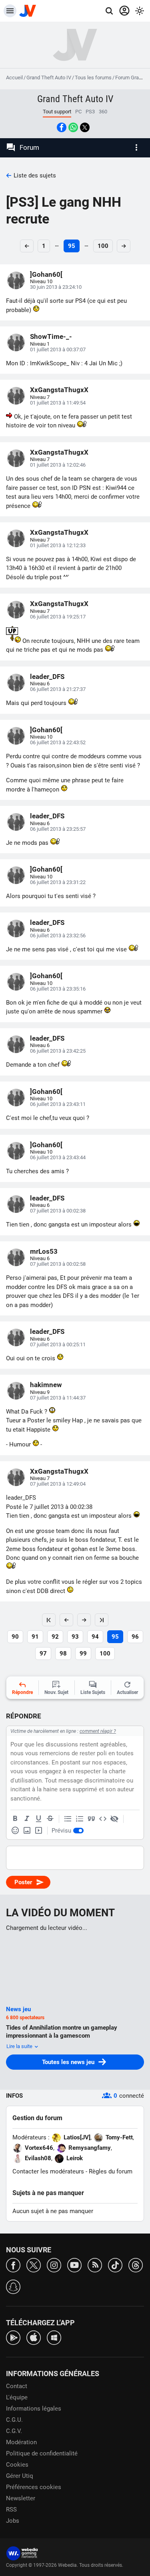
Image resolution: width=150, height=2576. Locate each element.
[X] (34, 2265)
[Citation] (91, 1819)
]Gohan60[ (46, 274)
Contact (17, 2386)
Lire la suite (20, 2046)
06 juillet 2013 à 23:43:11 (58, 1104)
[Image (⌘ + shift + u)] (27, 1831)
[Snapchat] (13, 2286)
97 (43, 1654)
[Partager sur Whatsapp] (73, 127)
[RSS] (95, 2265)
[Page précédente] (66, 1620)
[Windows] (54, 2337)
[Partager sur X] (85, 127)
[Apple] (34, 2337)
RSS (11, 2510)
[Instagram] (54, 2265)
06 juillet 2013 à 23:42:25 (58, 1051)
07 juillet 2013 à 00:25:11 (58, 1344)
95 (72, 246)
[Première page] (49, 1620)
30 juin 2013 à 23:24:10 (56, 287)
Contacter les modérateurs (48, 2171)
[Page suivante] (84, 1620)
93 (75, 1637)
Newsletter (21, 2498)
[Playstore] (13, 2337)
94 (95, 1637)
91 (35, 1637)
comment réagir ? (98, 1731)
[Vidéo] (38, 1831)
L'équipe (17, 2397)
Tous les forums (93, 78)
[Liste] (68, 1819)
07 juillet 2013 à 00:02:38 (58, 1211)
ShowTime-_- (51, 336)
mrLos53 (44, 1251)
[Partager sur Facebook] (62, 127)
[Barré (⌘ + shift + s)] (50, 1819)
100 (103, 246)
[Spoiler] (114, 1819)
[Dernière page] (102, 1620)
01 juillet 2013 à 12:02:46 (58, 465)
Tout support (57, 112)
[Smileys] (15, 1831)
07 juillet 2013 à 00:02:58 (58, 1264)
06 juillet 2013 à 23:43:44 (58, 1157)
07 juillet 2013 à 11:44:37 (58, 1398)
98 (63, 1654)
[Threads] (136, 2265)
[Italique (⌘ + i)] (27, 1819)
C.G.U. (14, 2420)
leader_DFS (47, 677)
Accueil (14, 78)
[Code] (103, 1819)
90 (15, 1637)
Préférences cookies (34, 2487)
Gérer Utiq (20, 2476)
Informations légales (34, 2409)
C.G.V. (14, 2431)
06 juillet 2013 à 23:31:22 (58, 882)
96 (135, 1637)
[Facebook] (13, 2265)
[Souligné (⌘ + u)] (38, 1819)
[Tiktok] (115, 2265)
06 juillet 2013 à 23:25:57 (58, 829)
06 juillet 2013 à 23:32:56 (58, 936)
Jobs (13, 2521)
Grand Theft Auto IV (49, 78)
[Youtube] (74, 2265)
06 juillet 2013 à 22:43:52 (58, 742)
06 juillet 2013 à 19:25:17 (58, 617)
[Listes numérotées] (80, 1819)
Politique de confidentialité (42, 2453)
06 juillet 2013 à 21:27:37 (58, 689)
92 (55, 1637)
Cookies (17, 2465)
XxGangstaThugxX (59, 390)
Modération (21, 2442)
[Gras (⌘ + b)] (15, 1819)
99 (83, 1654)
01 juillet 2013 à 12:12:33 (58, 545)
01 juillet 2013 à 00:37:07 (58, 349)
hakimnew (46, 1385)
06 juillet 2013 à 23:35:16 (58, 989)
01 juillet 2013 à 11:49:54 (58, 403)
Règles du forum (111, 2171)
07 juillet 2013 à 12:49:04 (58, 1484)
